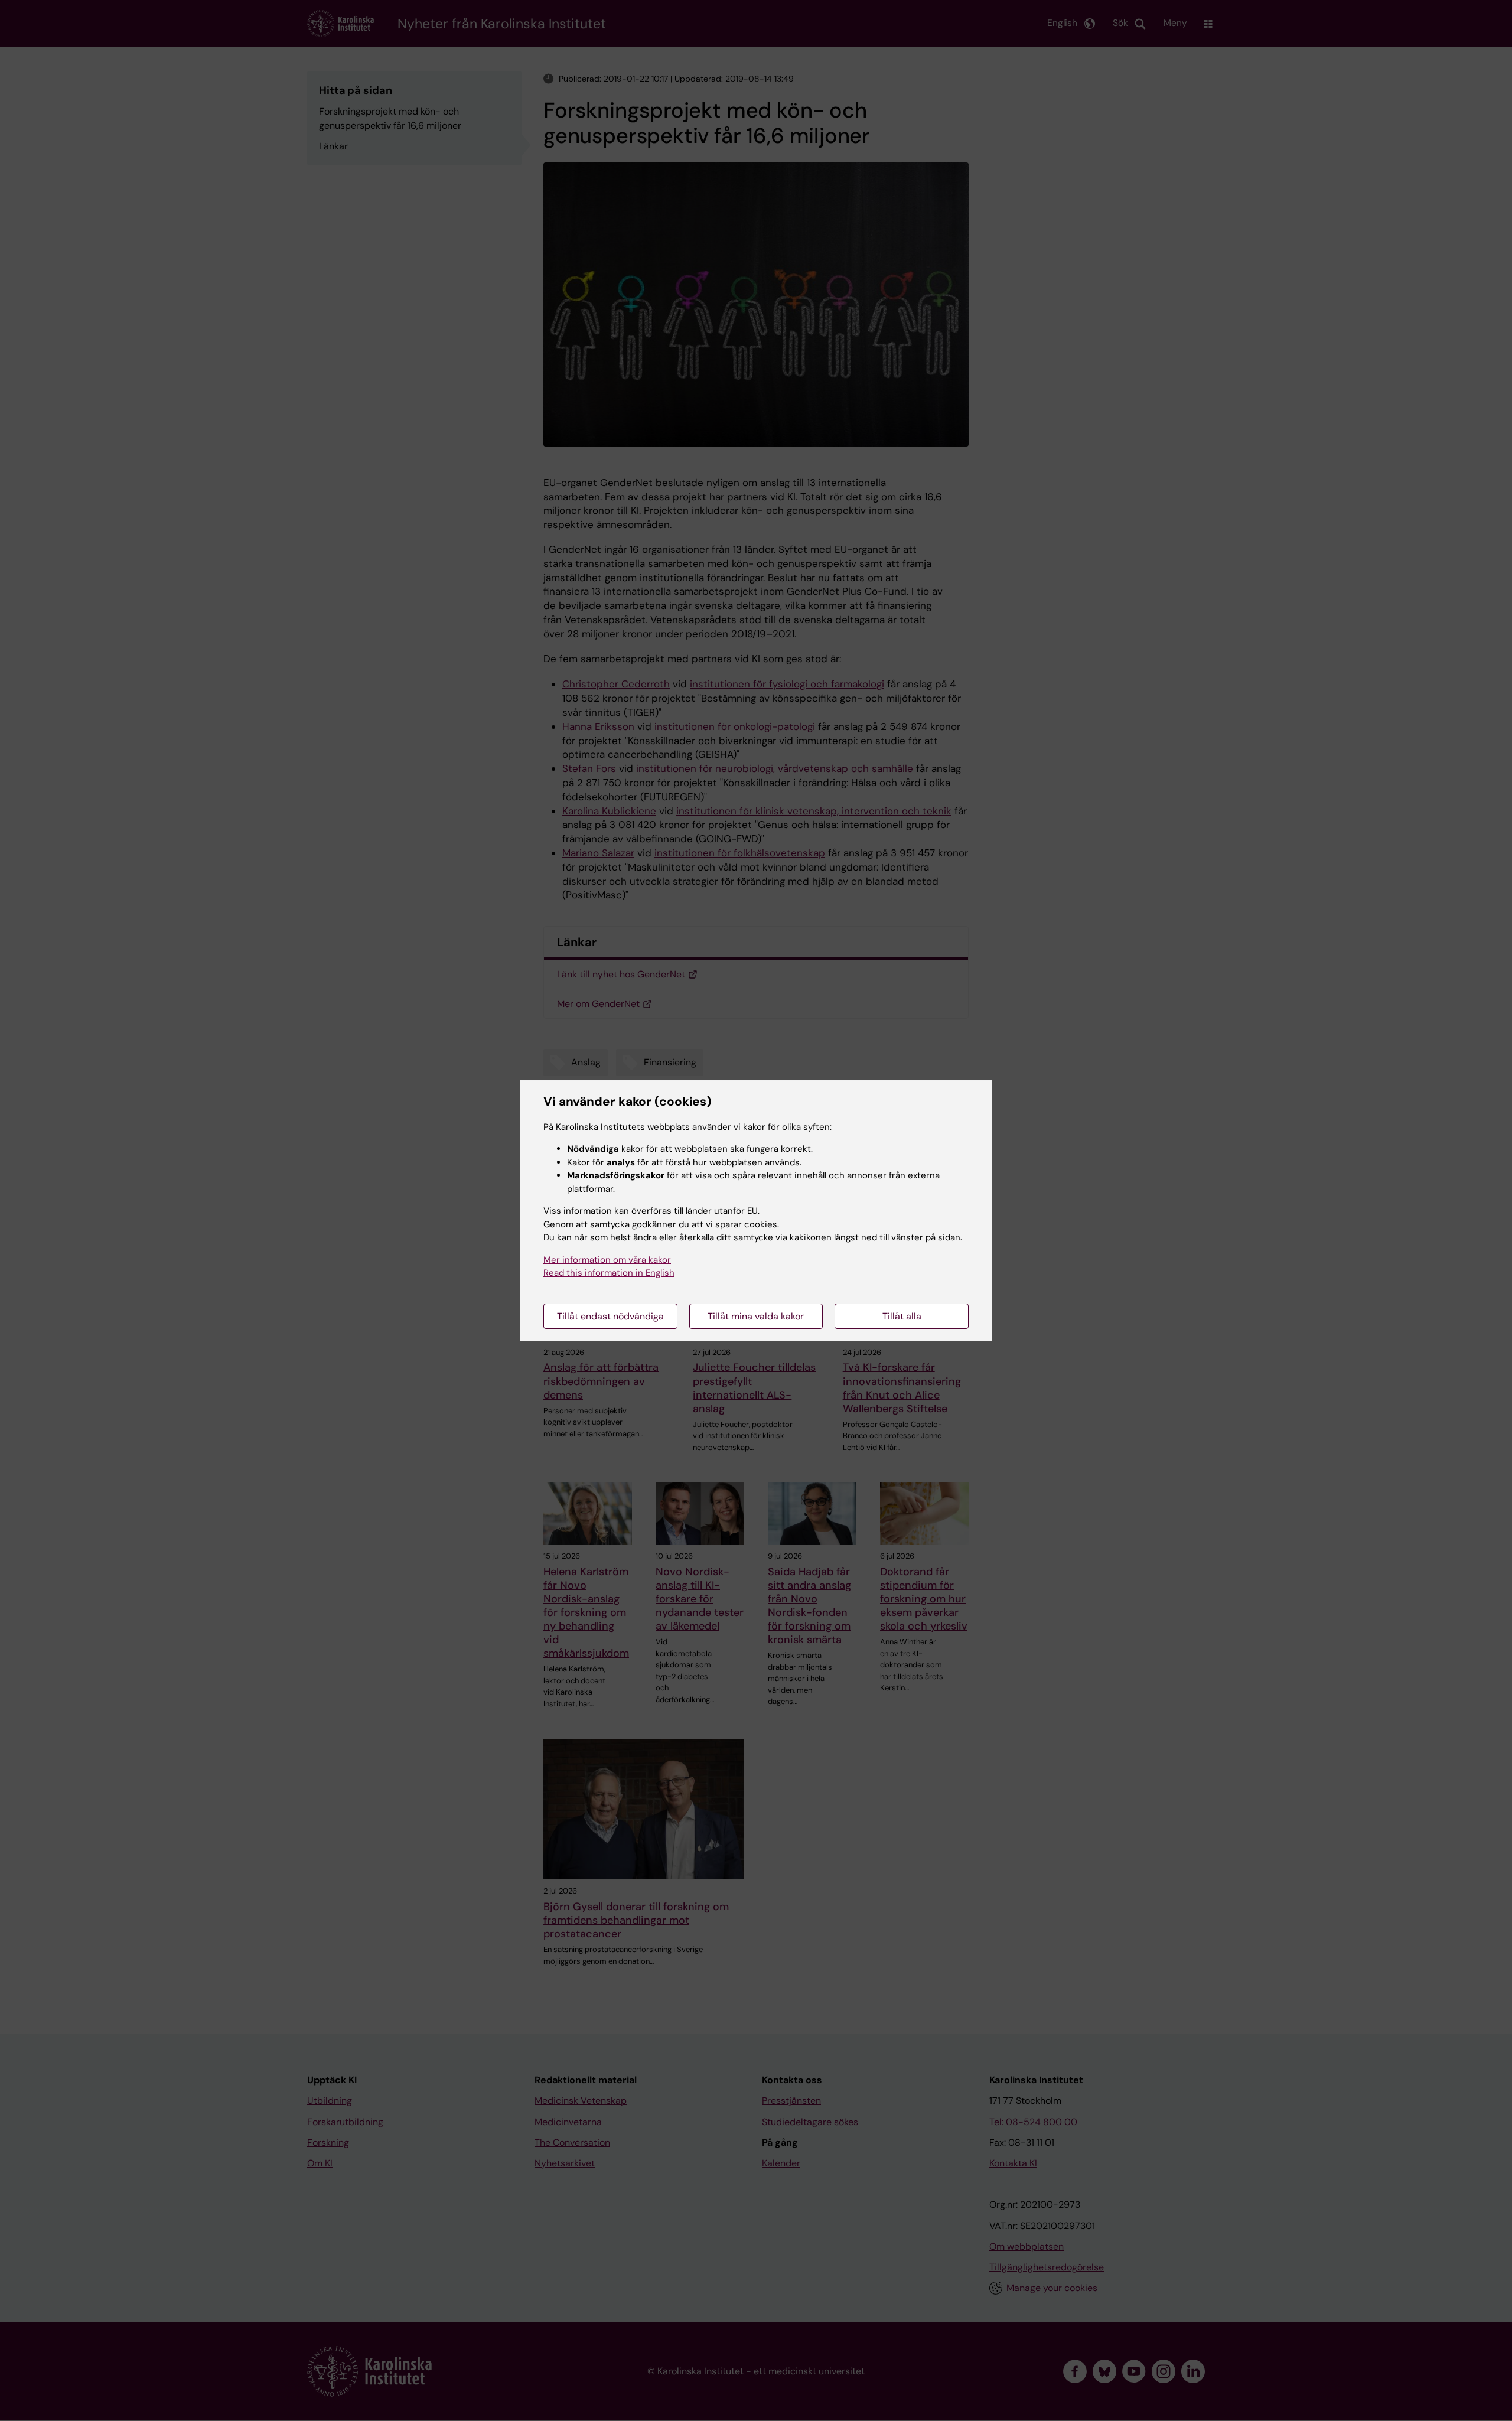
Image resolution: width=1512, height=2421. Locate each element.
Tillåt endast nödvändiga (610, 1316)
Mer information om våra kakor (607, 1260)
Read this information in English (609, 1273)
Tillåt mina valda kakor (756, 1316)
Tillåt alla (902, 1316)
